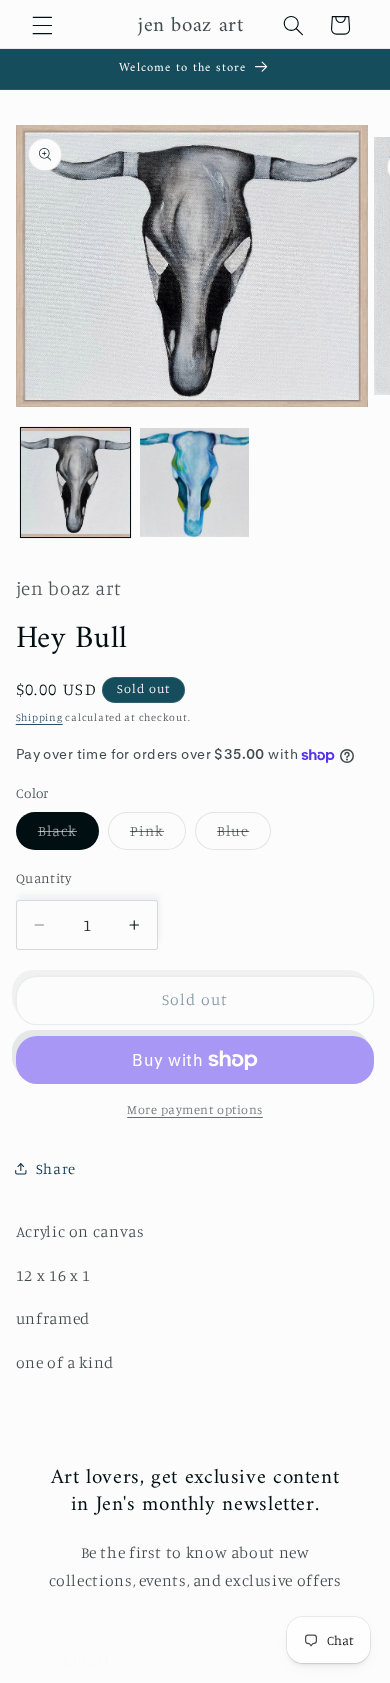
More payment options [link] (195, 1109)
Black (68, 835)
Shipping (39, 717)
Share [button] (56, 1168)
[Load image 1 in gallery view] (75, 482)
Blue (244, 835)
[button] (42, 25)
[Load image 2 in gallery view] (194, 482)
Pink (158, 835)
